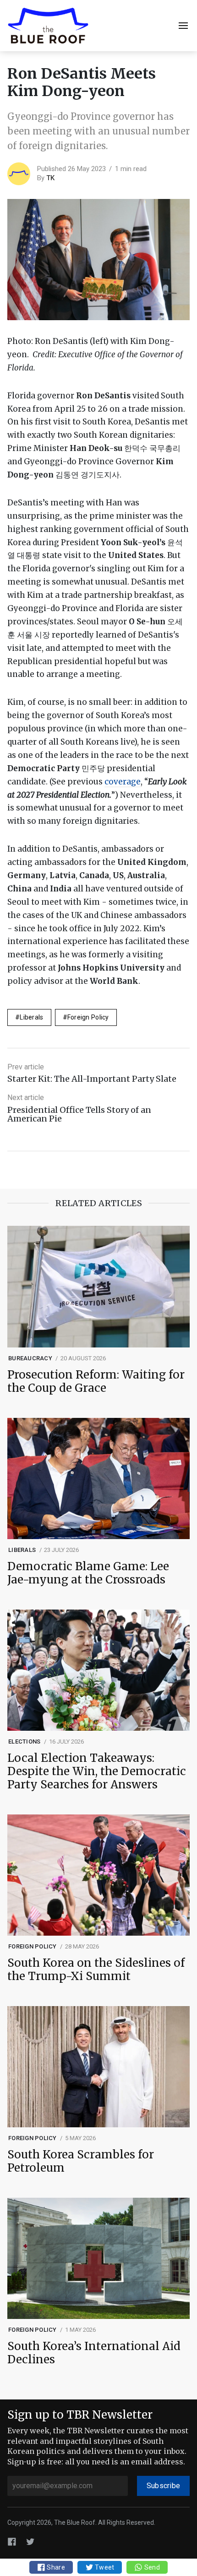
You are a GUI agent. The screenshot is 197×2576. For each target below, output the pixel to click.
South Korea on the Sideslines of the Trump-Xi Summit (96, 1970)
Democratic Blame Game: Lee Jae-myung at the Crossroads (88, 1573)
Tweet (104, 2567)
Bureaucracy (30, 1358)
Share (55, 2567)
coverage (123, 782)
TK (50, 178)
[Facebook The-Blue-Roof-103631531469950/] (12, 2541)
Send (151, 2567)
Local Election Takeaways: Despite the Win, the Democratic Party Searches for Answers (97, 1771)
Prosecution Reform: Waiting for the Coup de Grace (96, 1382)
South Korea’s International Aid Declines (94, 2353)
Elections (24, 1741)
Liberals (31, 1017)
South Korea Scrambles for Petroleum (81, 2162)
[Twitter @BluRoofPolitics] (30, 2541)
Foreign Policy (88, 1017)
